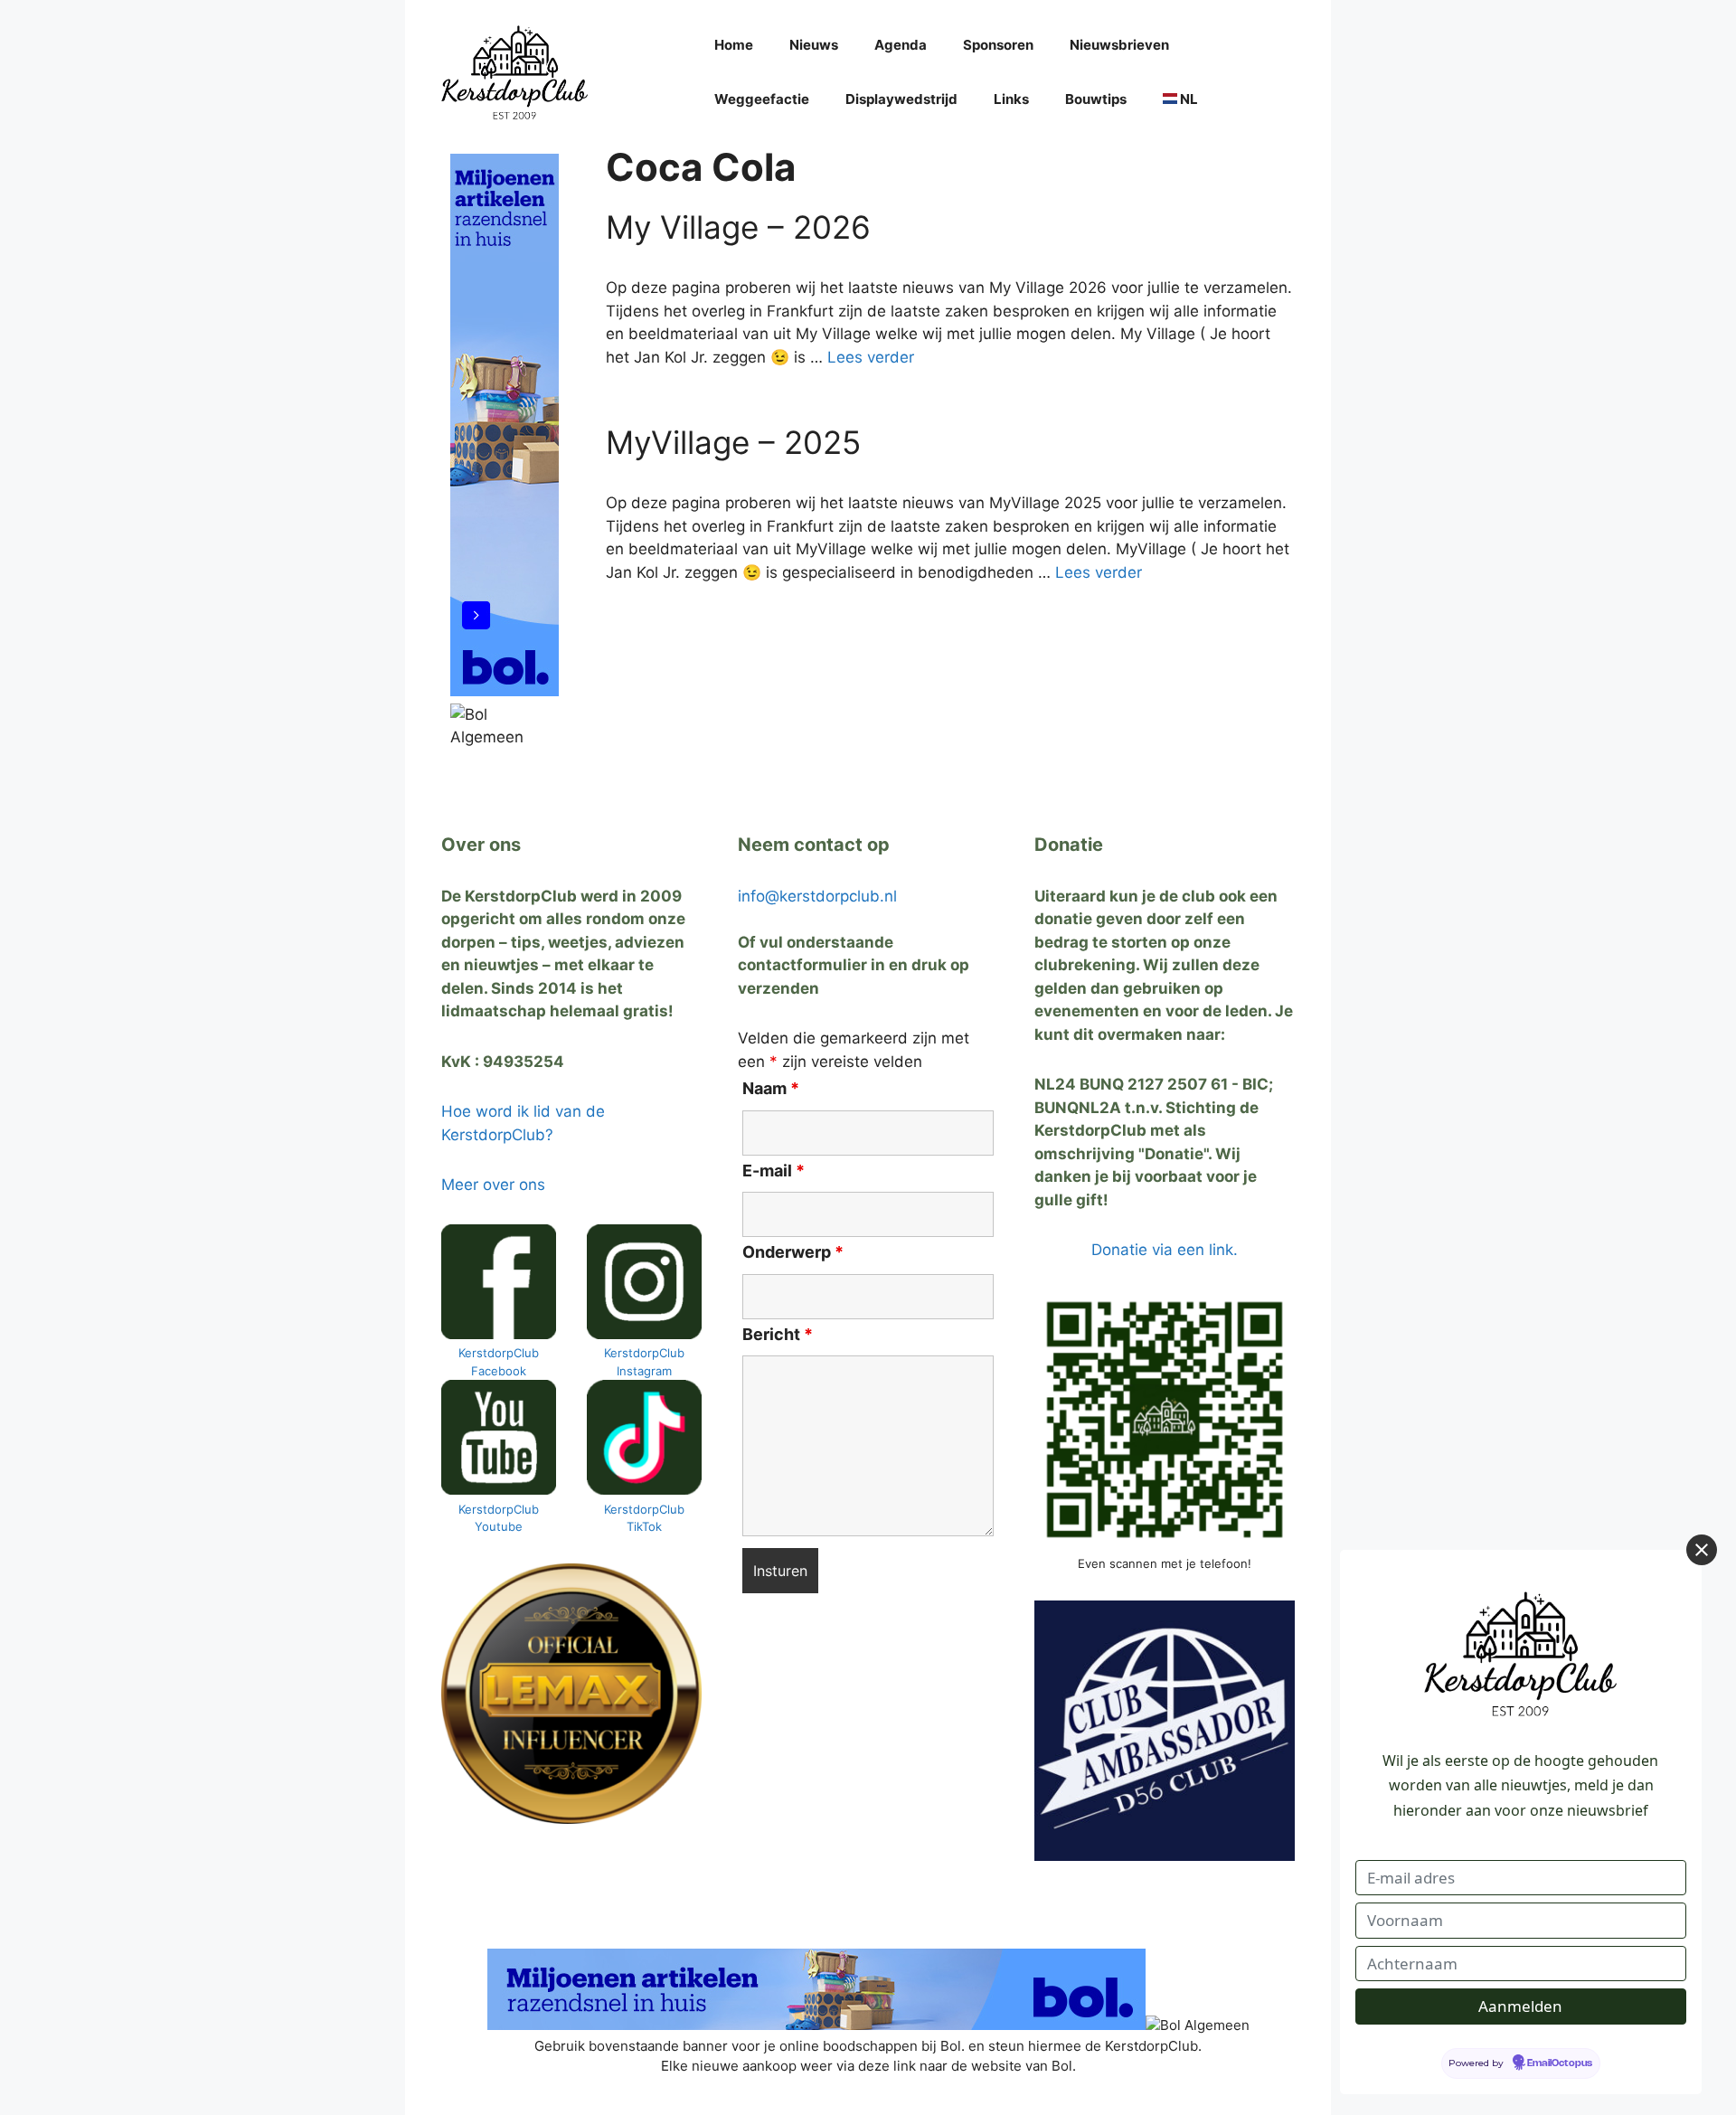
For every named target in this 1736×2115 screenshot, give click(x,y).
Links (1011, 99)
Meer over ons (493, 1185)
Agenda (901, 45)
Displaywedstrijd (901, 99)
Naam (771, 1088)
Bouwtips (1096, 99)
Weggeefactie (762, 99)
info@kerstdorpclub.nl (817, 896)
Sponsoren (998, 45)
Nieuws (814, 45)
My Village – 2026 (738, 227)
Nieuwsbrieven (1119, 45)
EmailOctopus (1560, 2063)
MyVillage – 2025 (733, 442)
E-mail (774, 1171)
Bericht (778, 1334)
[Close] (1702, 1550)
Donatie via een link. (1165, 1250)
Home (734, 45)
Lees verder (871, 357)
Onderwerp (793, 1252)
